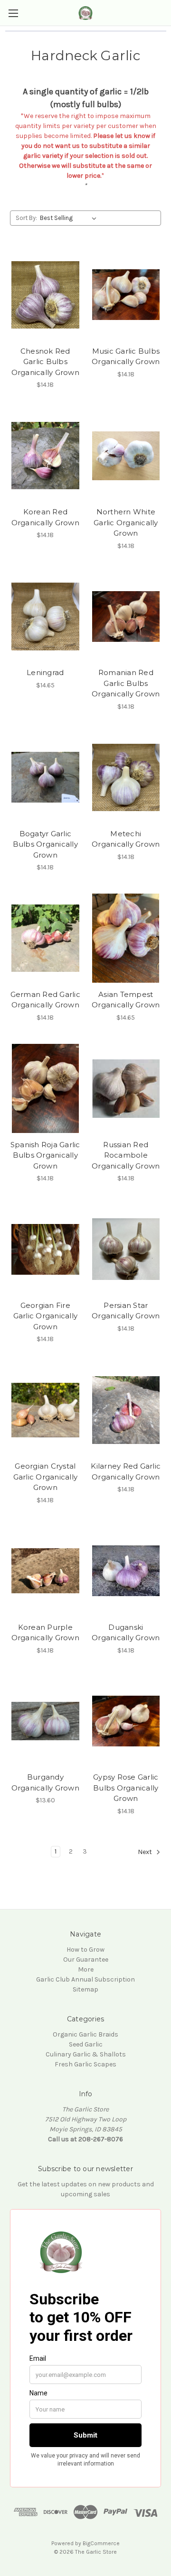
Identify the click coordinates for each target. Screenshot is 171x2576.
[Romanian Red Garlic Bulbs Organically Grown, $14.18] (126, 617)
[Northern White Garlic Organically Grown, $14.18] (126, 456)
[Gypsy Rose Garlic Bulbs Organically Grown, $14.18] (126, 1721)
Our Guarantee (86, 1959)
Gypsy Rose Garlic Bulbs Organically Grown (126, 1788)
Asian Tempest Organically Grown (126, 1000)
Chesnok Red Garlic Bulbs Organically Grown (45, 362)
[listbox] (70, 218)
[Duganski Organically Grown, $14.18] (126, 1571)
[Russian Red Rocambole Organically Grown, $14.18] (126, 1088)
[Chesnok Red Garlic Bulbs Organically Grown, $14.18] (45, 295)
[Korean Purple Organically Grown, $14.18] (45, 1571)
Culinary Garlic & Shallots (86, 2054)
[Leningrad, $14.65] (45, 617)
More (86, 1969)
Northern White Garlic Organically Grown (126, 522)
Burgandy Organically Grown (45, 1782)
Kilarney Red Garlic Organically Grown (126, 1471)
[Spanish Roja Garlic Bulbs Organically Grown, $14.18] (45, 1088)
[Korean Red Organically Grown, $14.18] (45, 456)
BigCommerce (101, 2543)
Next (146, 1852)
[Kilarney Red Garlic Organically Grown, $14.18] (126, 1410)
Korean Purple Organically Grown (45, 1633)
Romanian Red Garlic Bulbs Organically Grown (126, 683)
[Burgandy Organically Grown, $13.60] (45, 1721)
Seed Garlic (86, 2044)
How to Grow (85, 1950)
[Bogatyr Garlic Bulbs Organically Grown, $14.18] (45, 777)
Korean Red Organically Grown (45, 517)
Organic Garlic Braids (85, 2034)
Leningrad (45, 672)
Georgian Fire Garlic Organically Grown (46, 1316)
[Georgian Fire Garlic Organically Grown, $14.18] (45, 1249)
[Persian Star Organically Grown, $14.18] (126, 1249)
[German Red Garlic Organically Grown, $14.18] (45, 938)
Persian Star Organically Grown (126, 1311)
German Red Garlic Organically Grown (45, 1000)
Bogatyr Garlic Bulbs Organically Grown (45, 844)
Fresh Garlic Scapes (85, 2064)
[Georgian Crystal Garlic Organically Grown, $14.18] (45, 1410)
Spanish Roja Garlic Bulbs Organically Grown (45, 1155)
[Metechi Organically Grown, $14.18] (126, 777)
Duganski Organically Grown (126, 1633)
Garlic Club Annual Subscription (85, 1979)
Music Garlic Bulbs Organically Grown (126, 356)
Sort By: (26, 218)
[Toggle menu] (13, 13)
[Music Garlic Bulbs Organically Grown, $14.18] (126, 295)
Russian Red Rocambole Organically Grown (126, 1155)
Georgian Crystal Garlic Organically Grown (46, 1477)
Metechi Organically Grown (126, 839)
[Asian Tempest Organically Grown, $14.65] (126, 938)
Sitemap (85, 1989)
